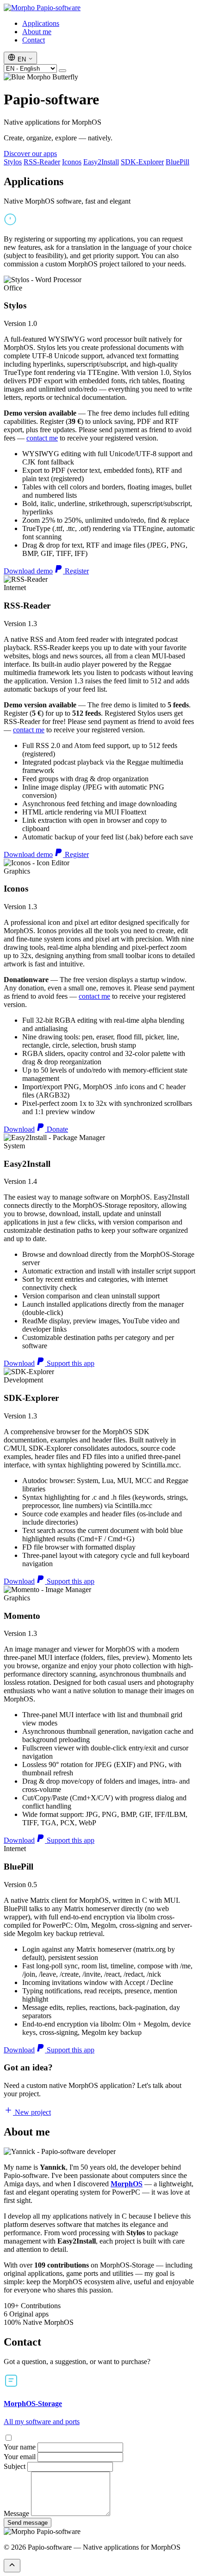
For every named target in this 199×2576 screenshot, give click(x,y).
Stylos (13, 162)
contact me (42, 438)
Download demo (28, 571)
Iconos (72, 162)
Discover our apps (30, 154)
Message (16, 2513)
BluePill (177, 162)
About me (37, 32)
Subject (15, 2466)
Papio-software (58, 8)
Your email (20, 2457)
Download (19, 1129)
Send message (28, 2523)
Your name (20, 2447)
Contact (34, 40)
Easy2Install (101, 162)
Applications (41, 23)
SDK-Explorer (142, 162)
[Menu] (62, 71)
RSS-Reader (42, 162)
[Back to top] (12, 2566)
